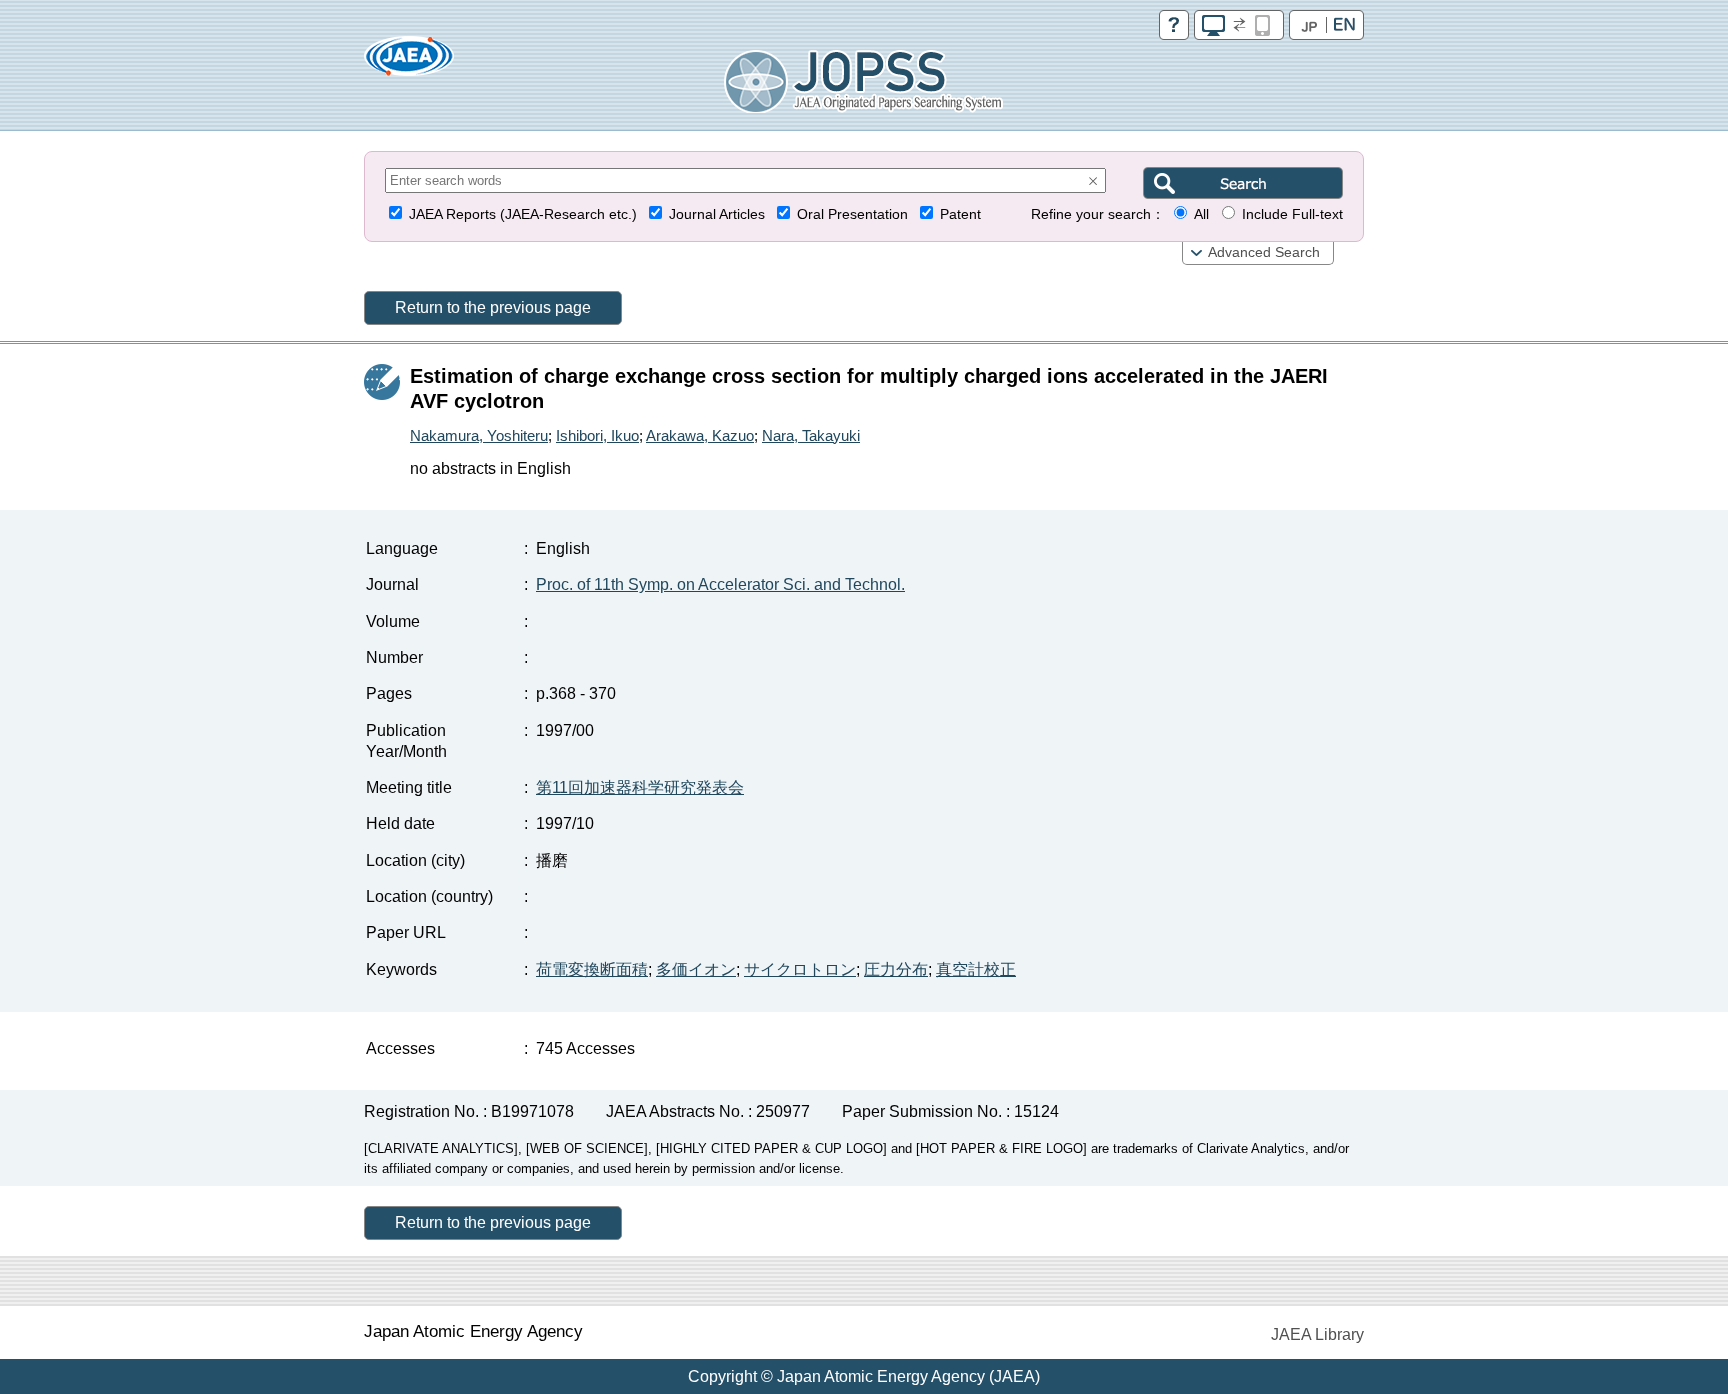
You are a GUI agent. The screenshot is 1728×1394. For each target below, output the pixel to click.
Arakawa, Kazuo (700, 435)
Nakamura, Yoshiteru (479, 435)
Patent (960, 214)
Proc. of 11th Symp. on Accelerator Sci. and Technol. (720, 584)
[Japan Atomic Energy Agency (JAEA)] (409, 62)
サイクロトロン (800, 969)
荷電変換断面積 (592, 969)
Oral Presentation (852, 214)
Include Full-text (1292, 214)
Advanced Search (1264, 252)
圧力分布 (896, 969)
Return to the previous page (493, 307)
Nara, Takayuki (811, 435)
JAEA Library (1317, 1334)
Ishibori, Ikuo (597, 435)
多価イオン (696, 969)
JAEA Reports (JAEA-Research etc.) (523, 214)
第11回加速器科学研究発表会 (640, 787)
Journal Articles (717, 214)
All (1201, 214)
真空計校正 (976, 969)
